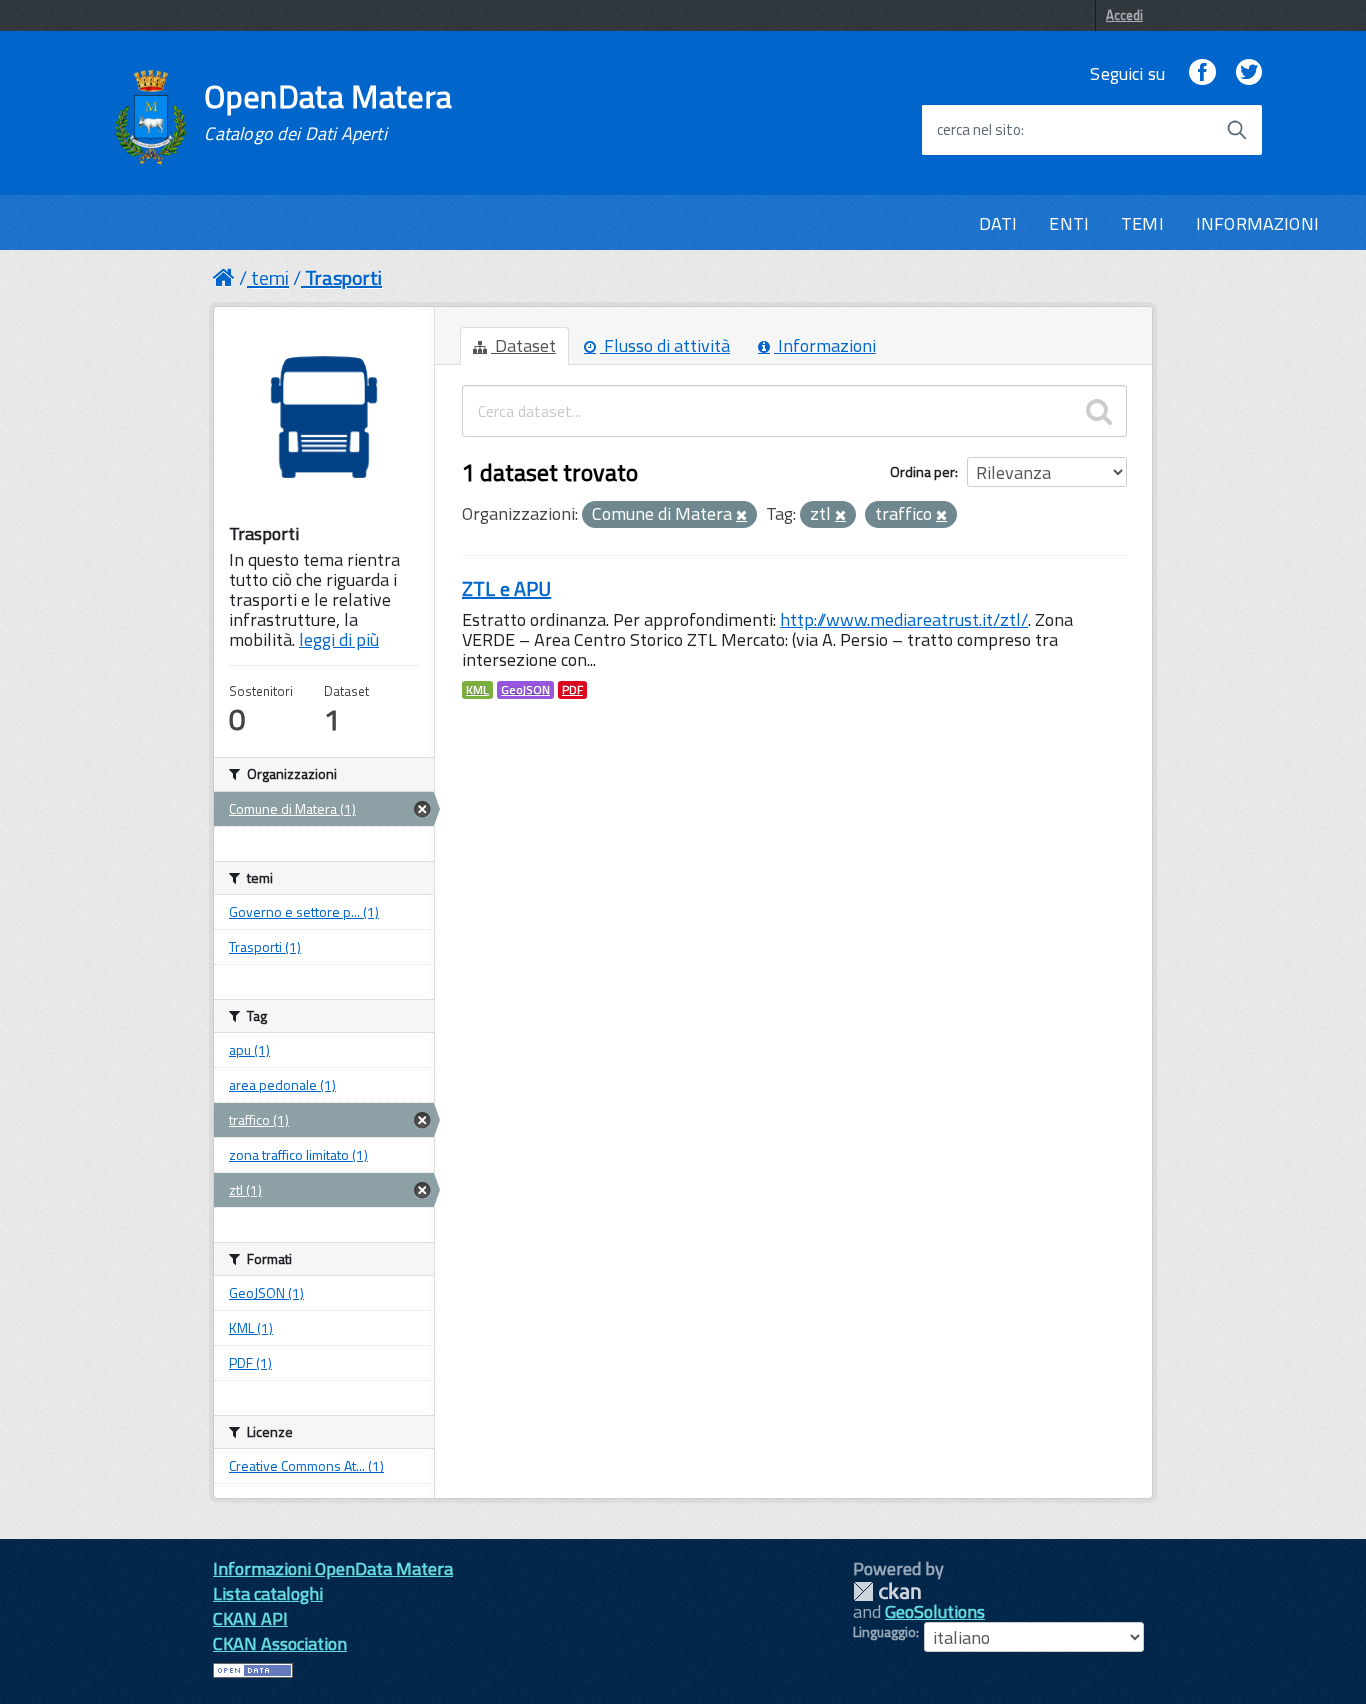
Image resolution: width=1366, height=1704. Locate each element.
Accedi (1124, 15)
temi (270, 277)
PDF (572, 690)
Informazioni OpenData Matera (333, 1568)
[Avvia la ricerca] (1237, 130)
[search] (1099, 411)
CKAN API (250, 1618)
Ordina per (922, 471)
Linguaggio (884, 1632)
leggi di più (339, 639)
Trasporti (343, 277)
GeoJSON (525, 690)
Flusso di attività (665, 345)
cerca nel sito (979, 130)
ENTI (1069, 223)
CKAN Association (280, 1643)
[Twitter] (1249, 73)
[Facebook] (1202, 73)
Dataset (523, 345)
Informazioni (825, 345)
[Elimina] (741, 516)
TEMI (1142, 223)
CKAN (887, 1591)
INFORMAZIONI (1257, 223)
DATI (998, 223)
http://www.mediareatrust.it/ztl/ (904, 619)
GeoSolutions (935, 1611)
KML (477, 690)
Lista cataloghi (268, 1593)
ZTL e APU (506, 588)
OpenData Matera (328, 112)
